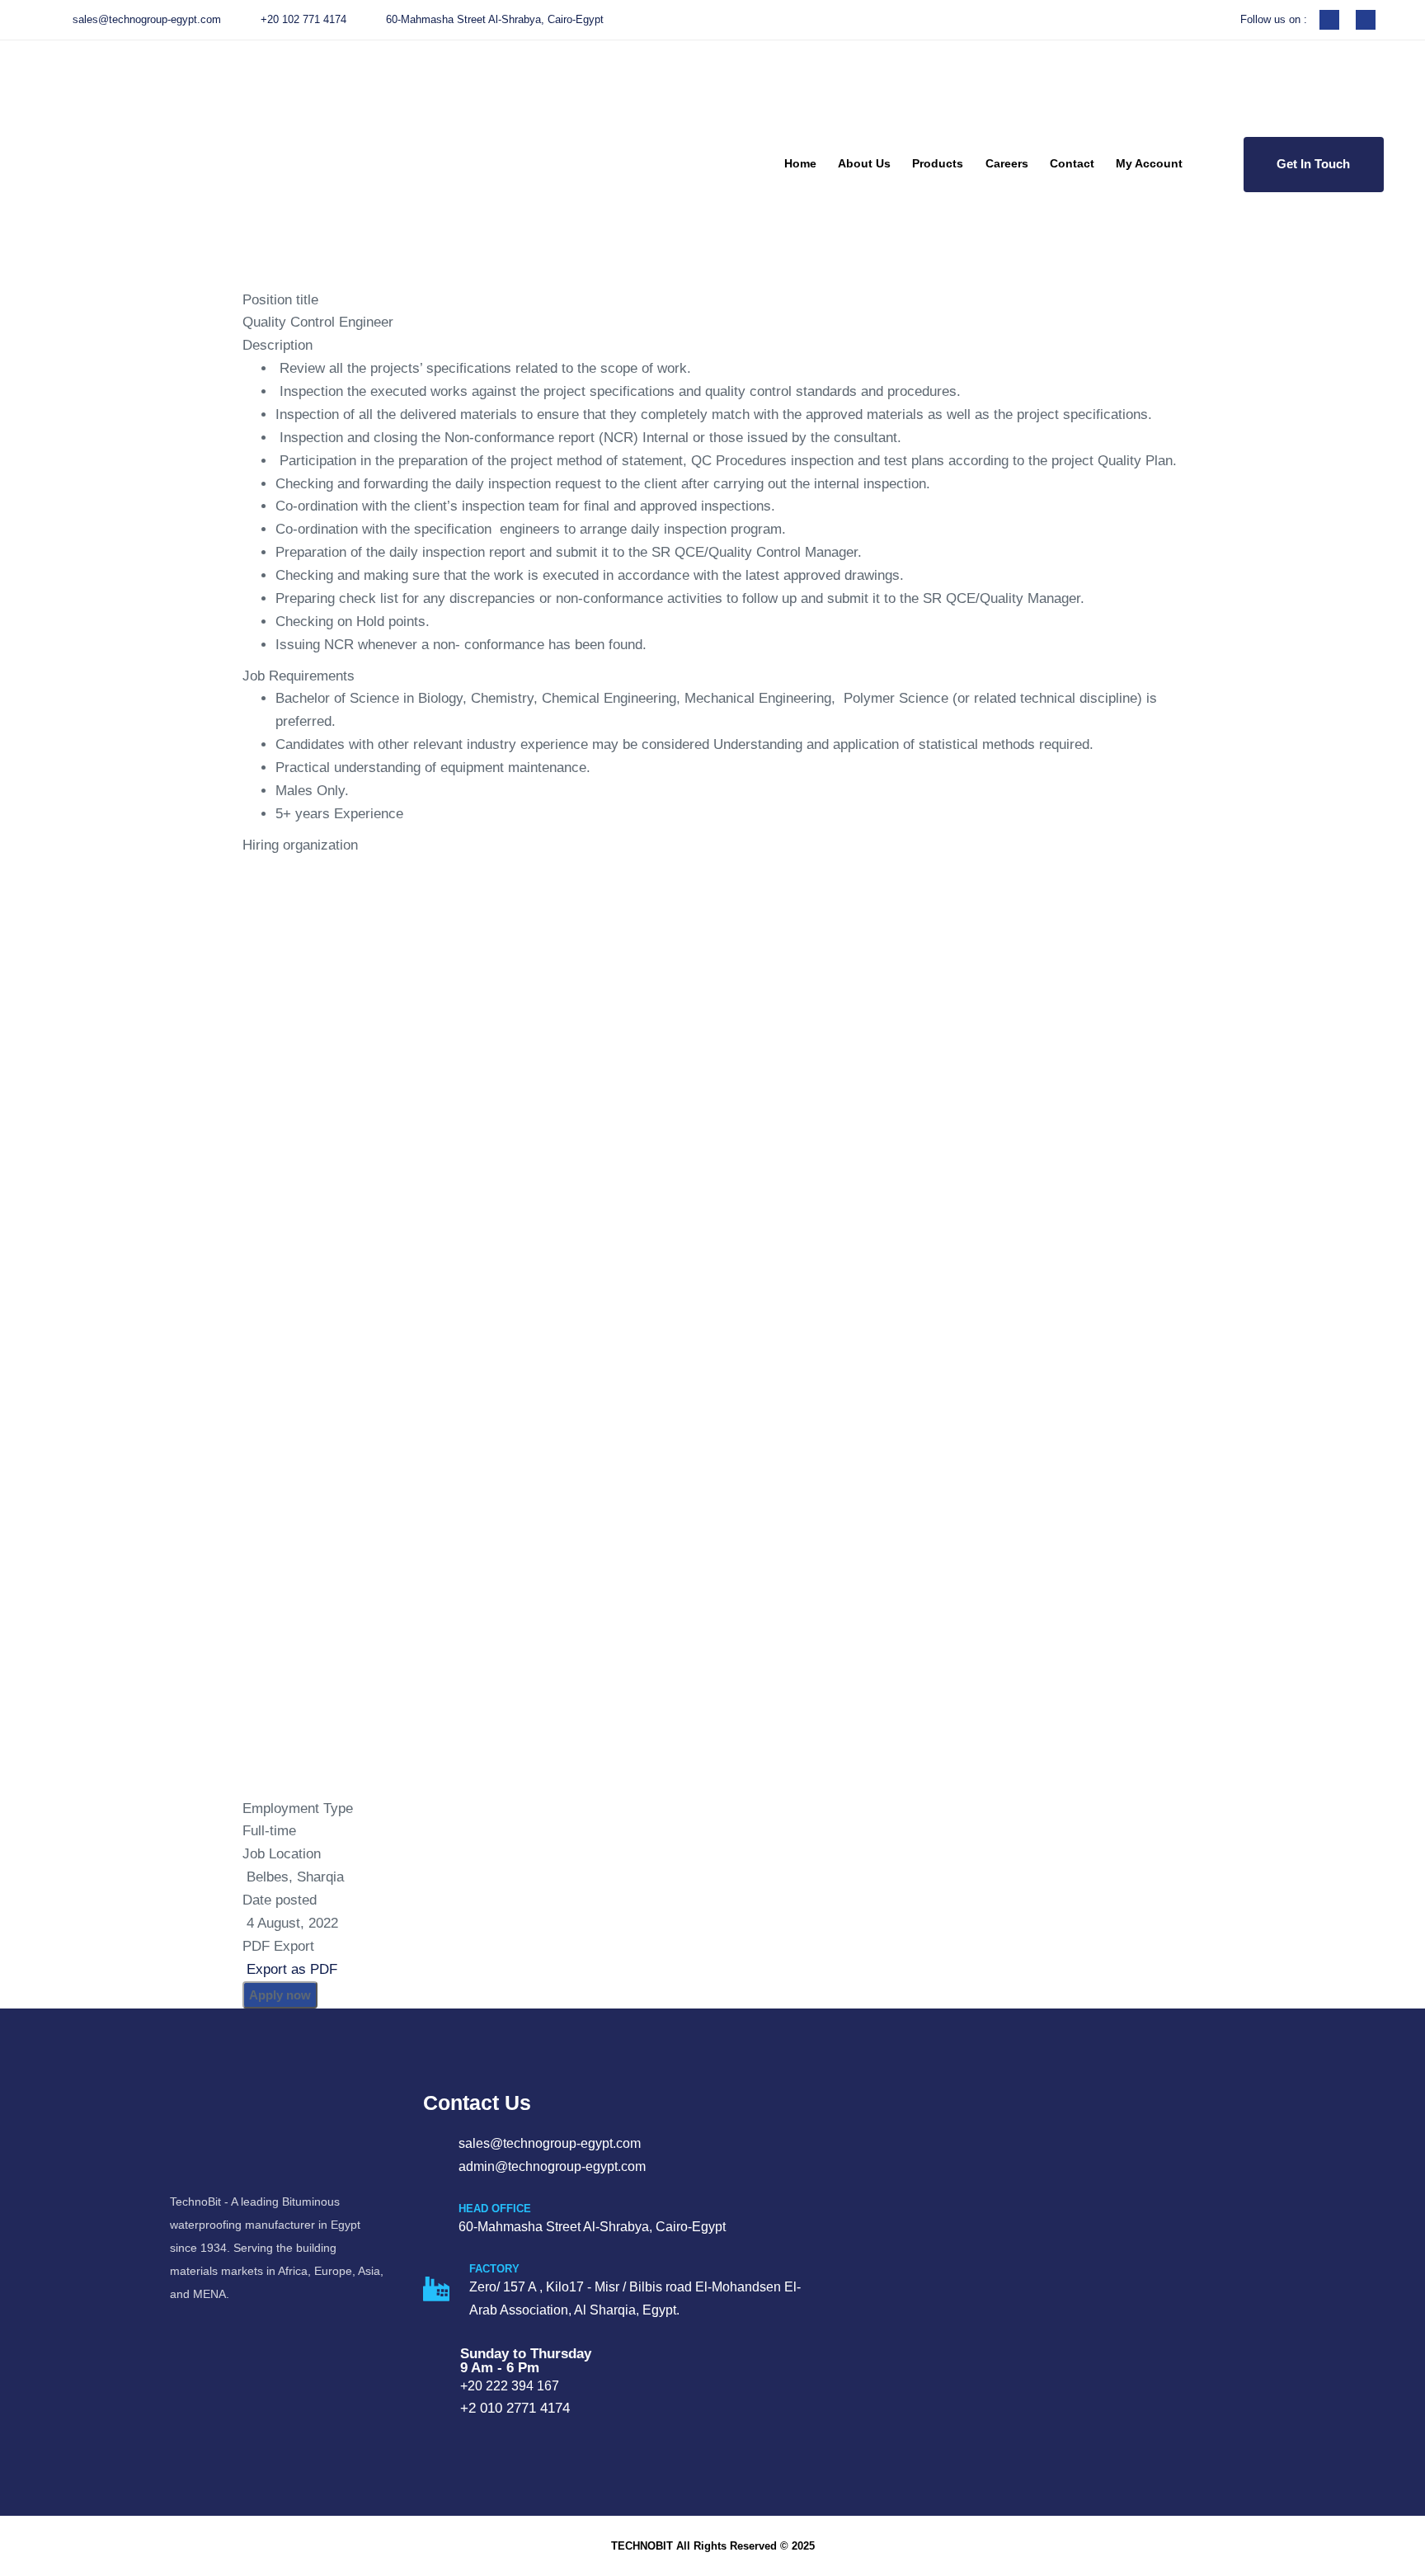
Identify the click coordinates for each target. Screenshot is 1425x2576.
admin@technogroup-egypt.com (552, 2166)
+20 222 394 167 (510, 2386)
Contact (1072, 163)
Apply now (280, 1995)
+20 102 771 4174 (303, 19)
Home (800, 163)
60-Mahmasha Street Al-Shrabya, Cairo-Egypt (495, 19)
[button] (1218, 165)
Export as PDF (290, 1969)
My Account (1149, 163)
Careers (1007, 163)
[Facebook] (1329, 20)
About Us (864, 163)
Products (938, 163)
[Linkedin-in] (1366, 20)
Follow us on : (1274, 19)
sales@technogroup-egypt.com (147, 19)
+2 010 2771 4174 (515, 2408)
